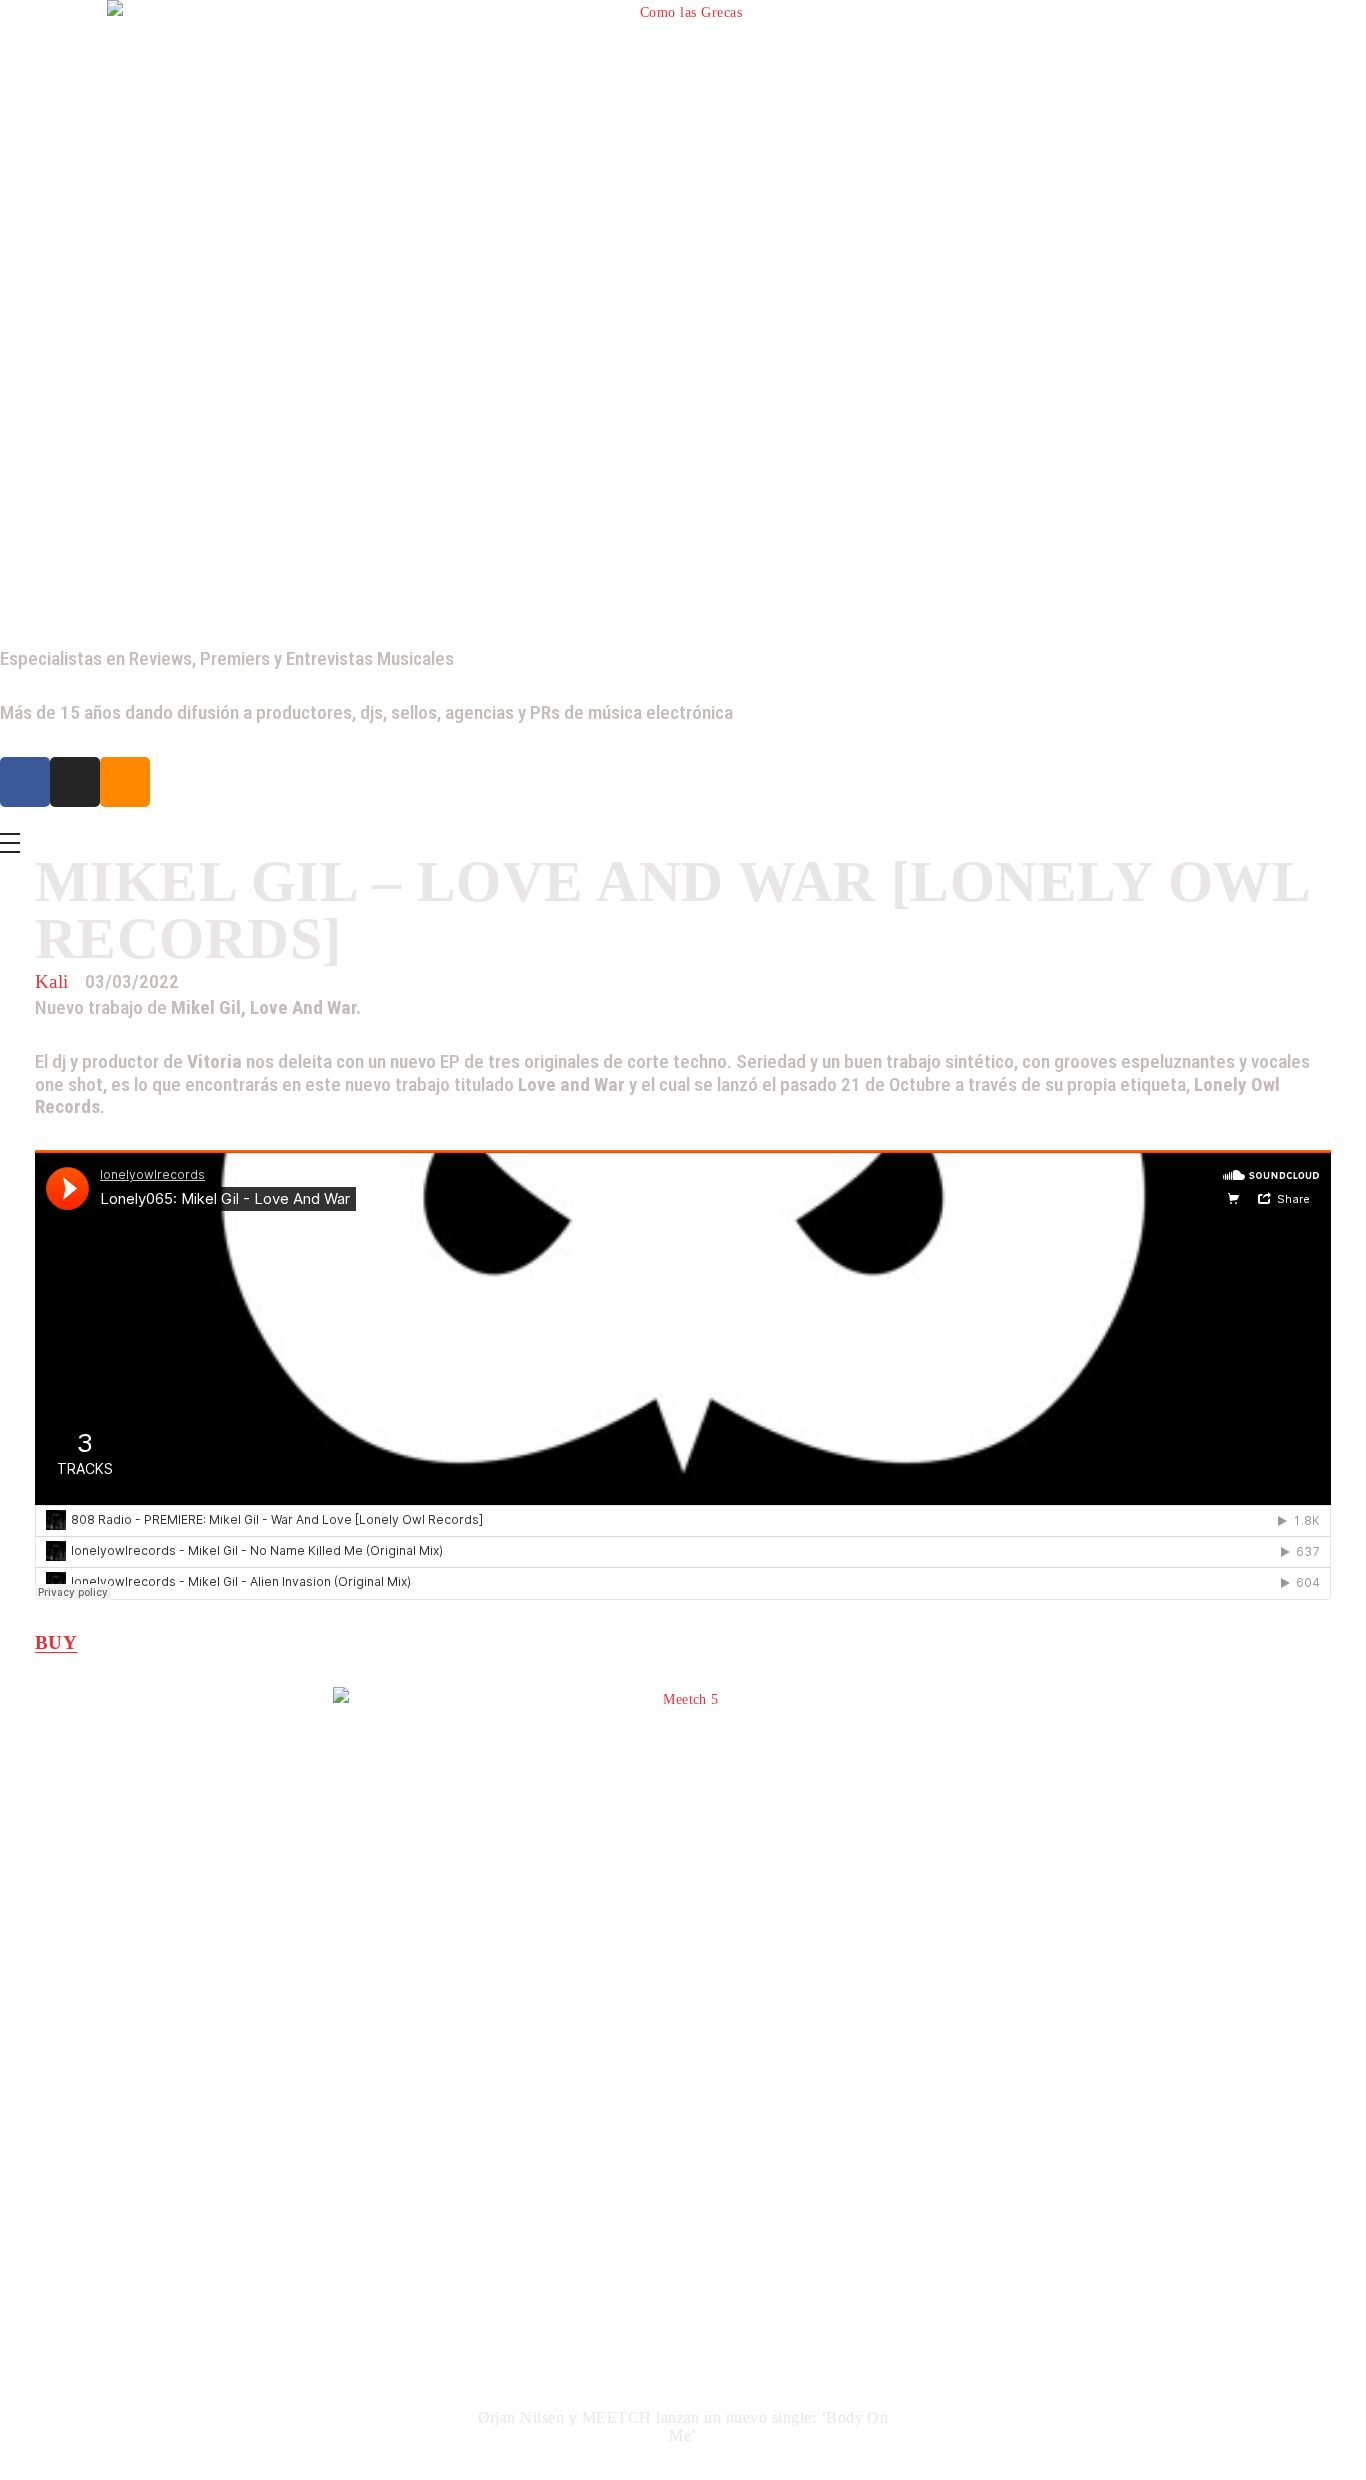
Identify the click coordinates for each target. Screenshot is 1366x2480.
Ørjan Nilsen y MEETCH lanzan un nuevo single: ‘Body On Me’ (683, 2426)
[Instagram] (75, 782)
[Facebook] (25, 782)
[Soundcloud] (125, 782)
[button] (44, 2080)
